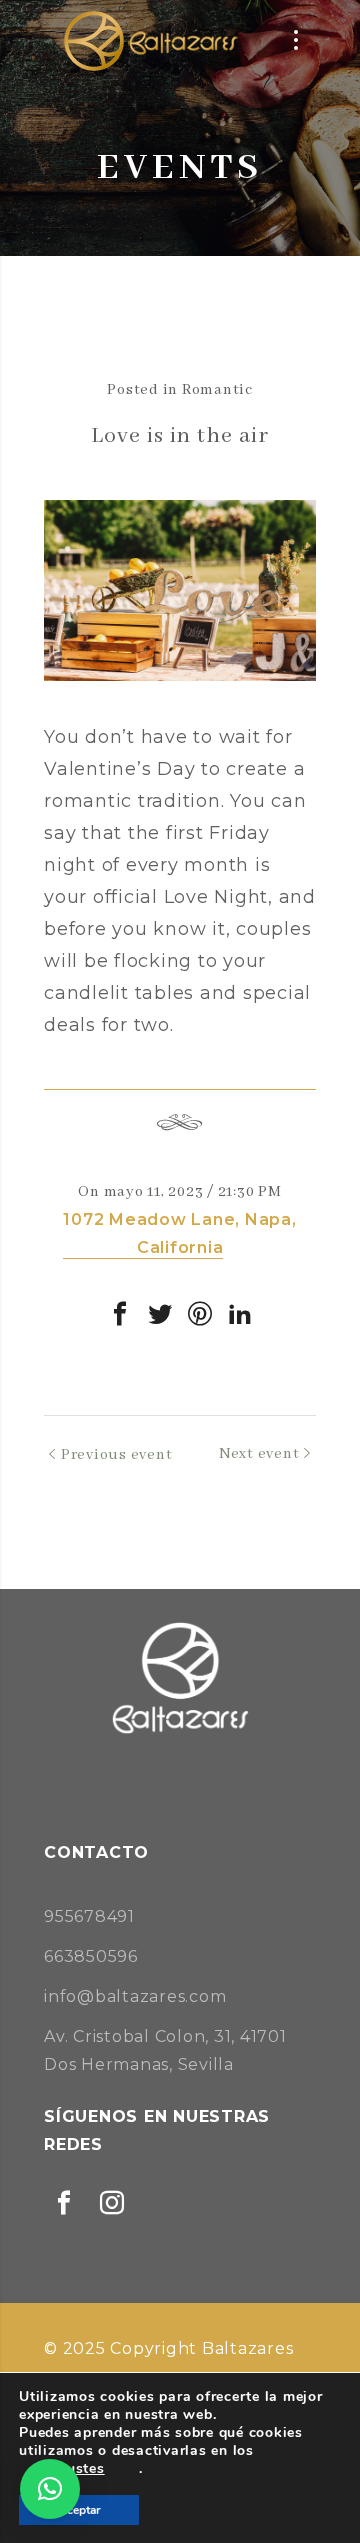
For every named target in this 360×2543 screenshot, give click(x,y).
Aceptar (79, 2510)
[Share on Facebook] (120, 1314)
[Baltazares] (149, 40)
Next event (259, 1454)
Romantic (217, 390)
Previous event (116, 1455)
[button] (50, 2489)
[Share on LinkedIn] (240, 1314)
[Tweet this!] (160, 1314)
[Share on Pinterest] (200, 1314)
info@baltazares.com (135, 1996)
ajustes (78, 2469)
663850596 (91, 1956)
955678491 (89, 1916)
